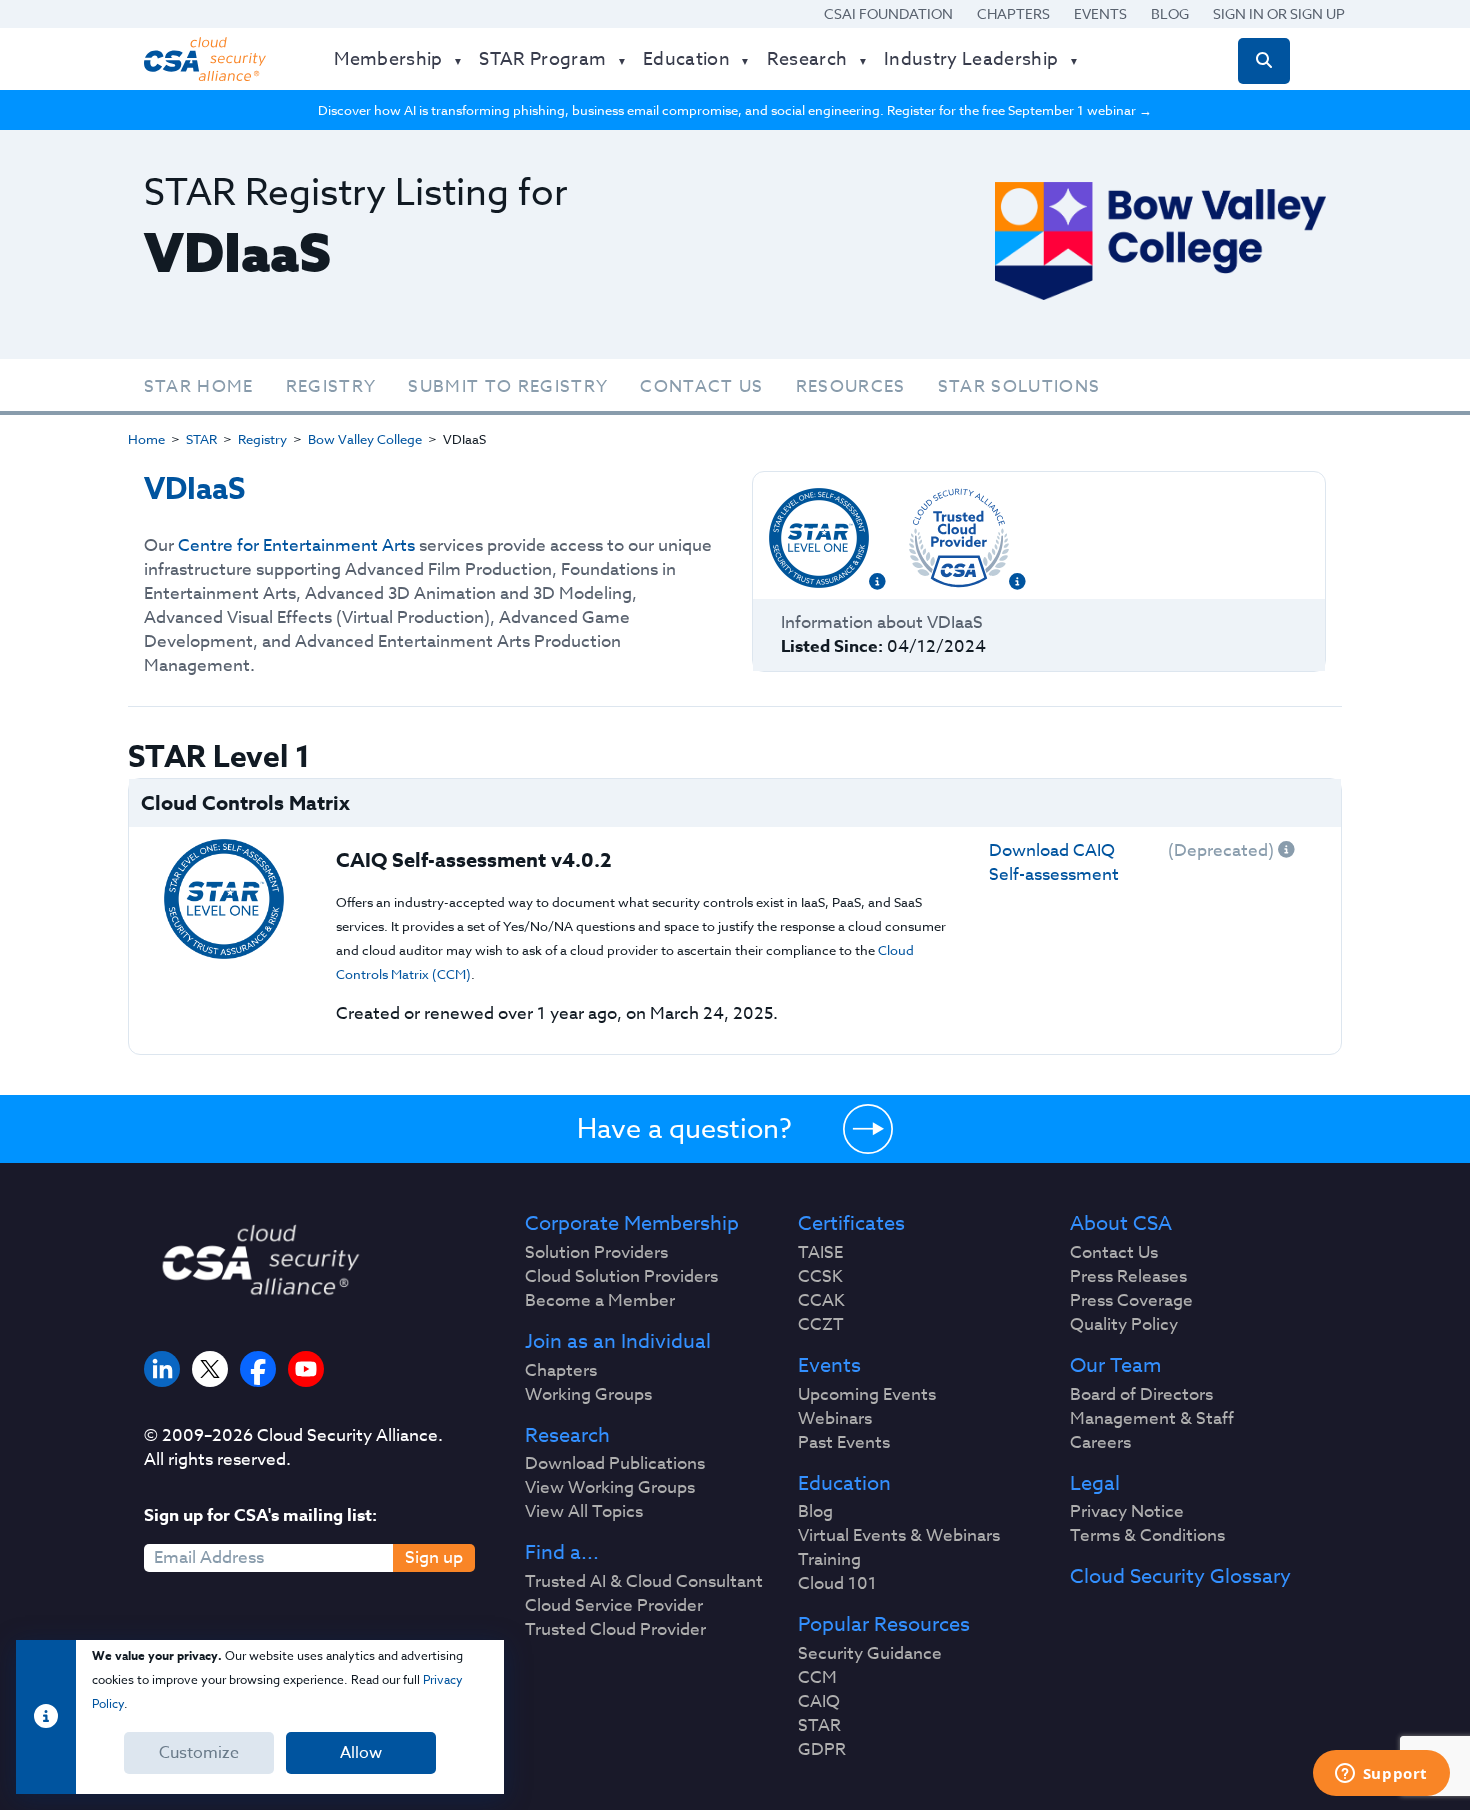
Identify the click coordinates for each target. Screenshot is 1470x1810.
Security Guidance (870, 1654)
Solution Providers (596, 1253)
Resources (851, 386)
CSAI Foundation (888, 13)
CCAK (821, 1301)
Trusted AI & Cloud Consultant (644, 1582)
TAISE (820, 1253)
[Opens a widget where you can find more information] (1381, 1775)
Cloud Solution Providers (621, 1277)
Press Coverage (1131, 1301)
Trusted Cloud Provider (615, 1630)
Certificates (851, 1224)
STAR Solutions (1019, 386)
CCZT (821, 1325)
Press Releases (1128, 1277)
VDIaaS (194, 489)
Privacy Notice (1127, 1512)
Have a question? (684, 1128)
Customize (199, 1753)
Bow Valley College (365, 439)
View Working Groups (610, 1488)
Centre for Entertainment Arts (296, 545)
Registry (331, 386)
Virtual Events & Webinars (899, 1536)
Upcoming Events (867, 1395)
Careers (1100, 1443)
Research (567, 1436)
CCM (817, 1678)
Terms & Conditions (1147, 1536)
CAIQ (819, 1702)
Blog (1170, 13)
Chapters (1013, 13)
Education (844, 1484)
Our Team (1115, 1366)
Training (829, 1560)
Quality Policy (1124, 1325)
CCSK (820, 1277)
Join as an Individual (618, 1342)
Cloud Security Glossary (1180, 1577)
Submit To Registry (508, 386)
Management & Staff (1152, 1419)
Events (1100, 13)
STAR (201, 439)
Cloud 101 (837, 1584)
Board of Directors (1141, 1395)
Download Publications (615, 1464)
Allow (361, 1753)
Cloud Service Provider (614, 1606)
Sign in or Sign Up (1279, 13)
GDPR (822, 1750)
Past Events (844, 1443)
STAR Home (199, 386)
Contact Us (701, 386)
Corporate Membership (632, 1224)
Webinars (835, 1419)
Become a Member (600, 1301)
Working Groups (588, 1395)
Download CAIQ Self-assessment (1054, 862)
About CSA (1121, 1224)
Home (146, 439)
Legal (1095, 1484)
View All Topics (584, 1512)
